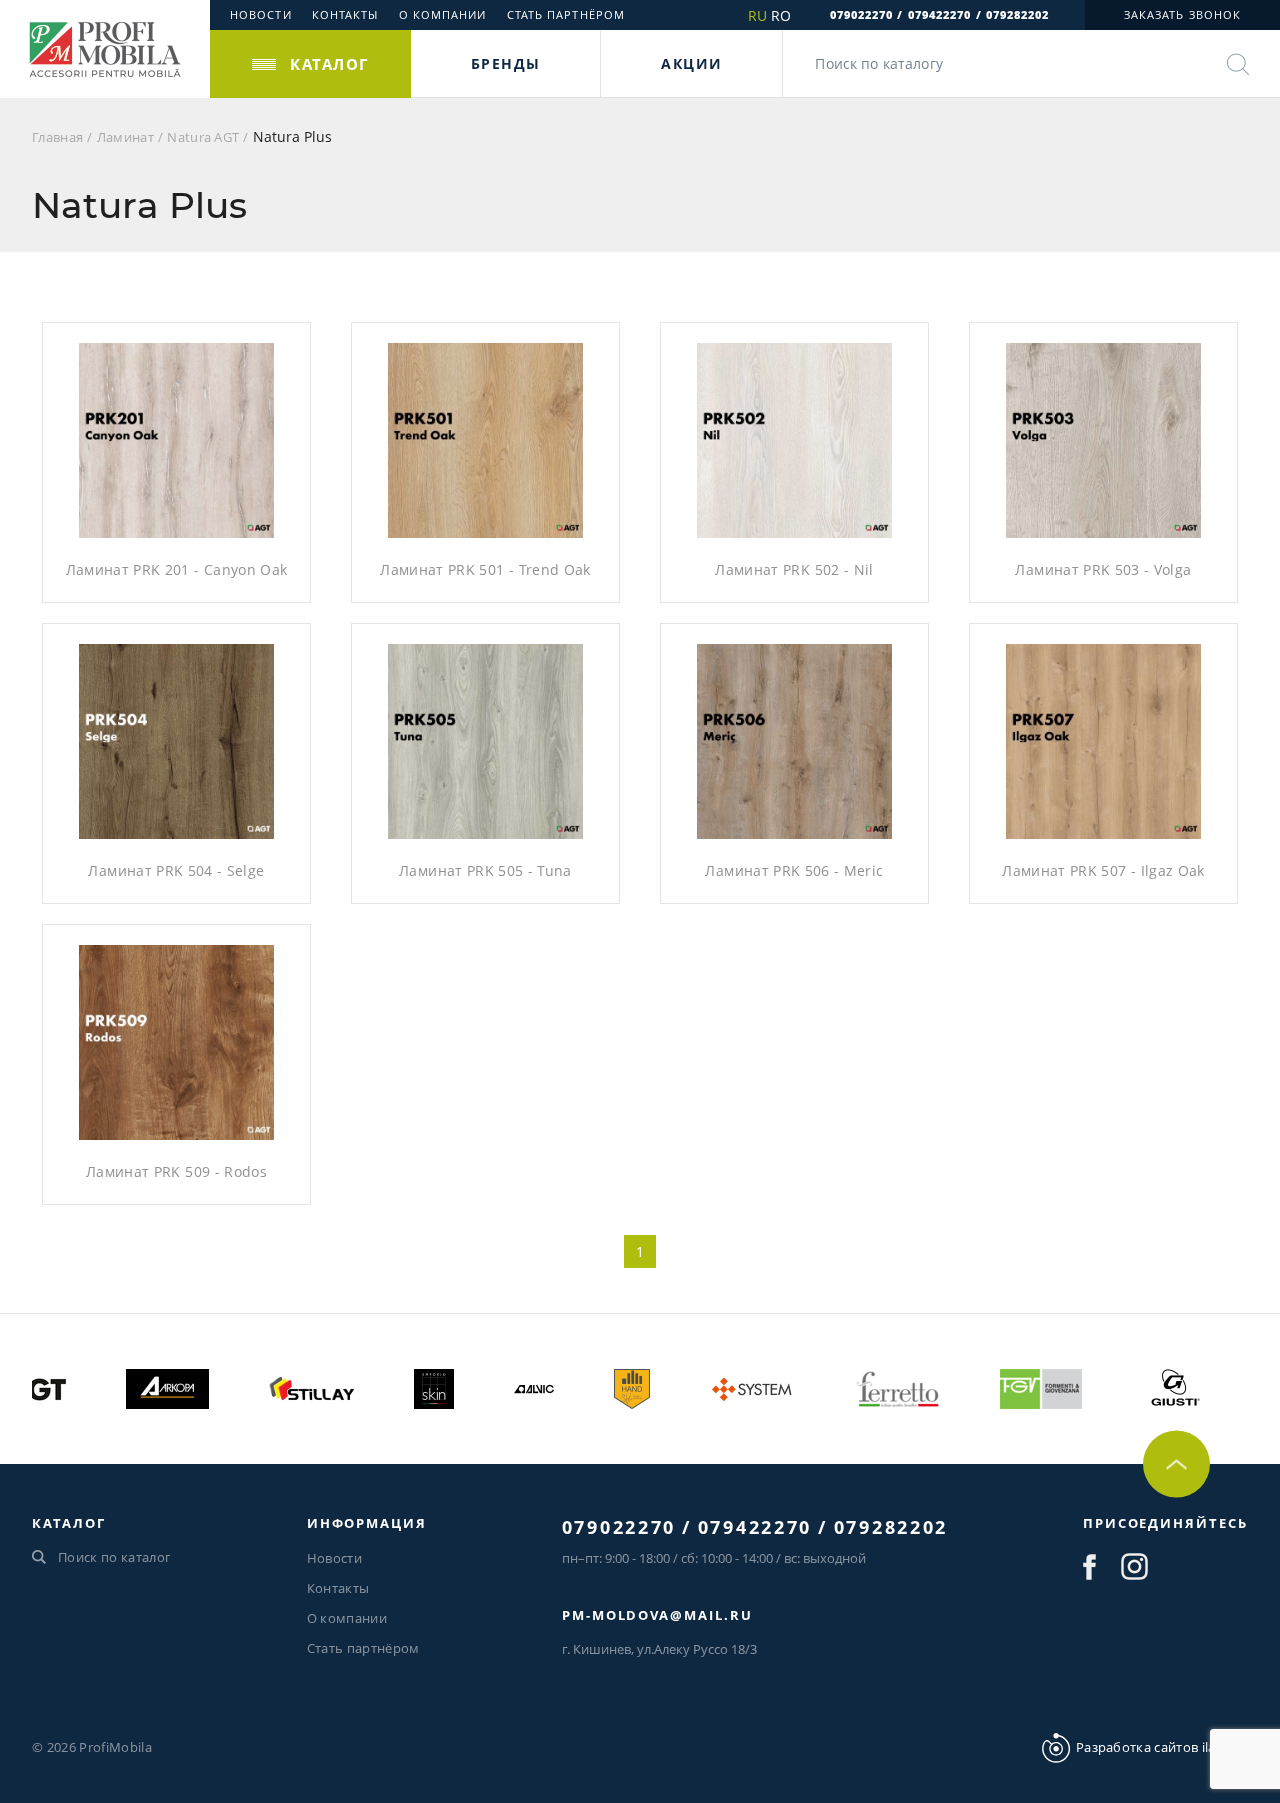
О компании (443, 14)
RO (781, 15)
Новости (261, 14)
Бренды (505, 63)
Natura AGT (203, 137)
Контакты (345, 14)
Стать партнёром (566, 14)
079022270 (862, 14)
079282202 (1018, 14)
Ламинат (125, 137)
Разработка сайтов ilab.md (1162, 1747)
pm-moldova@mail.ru (657, 1615)
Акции (691, 63)
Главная (57, 137)
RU (757, 15)
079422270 (939, 14)
